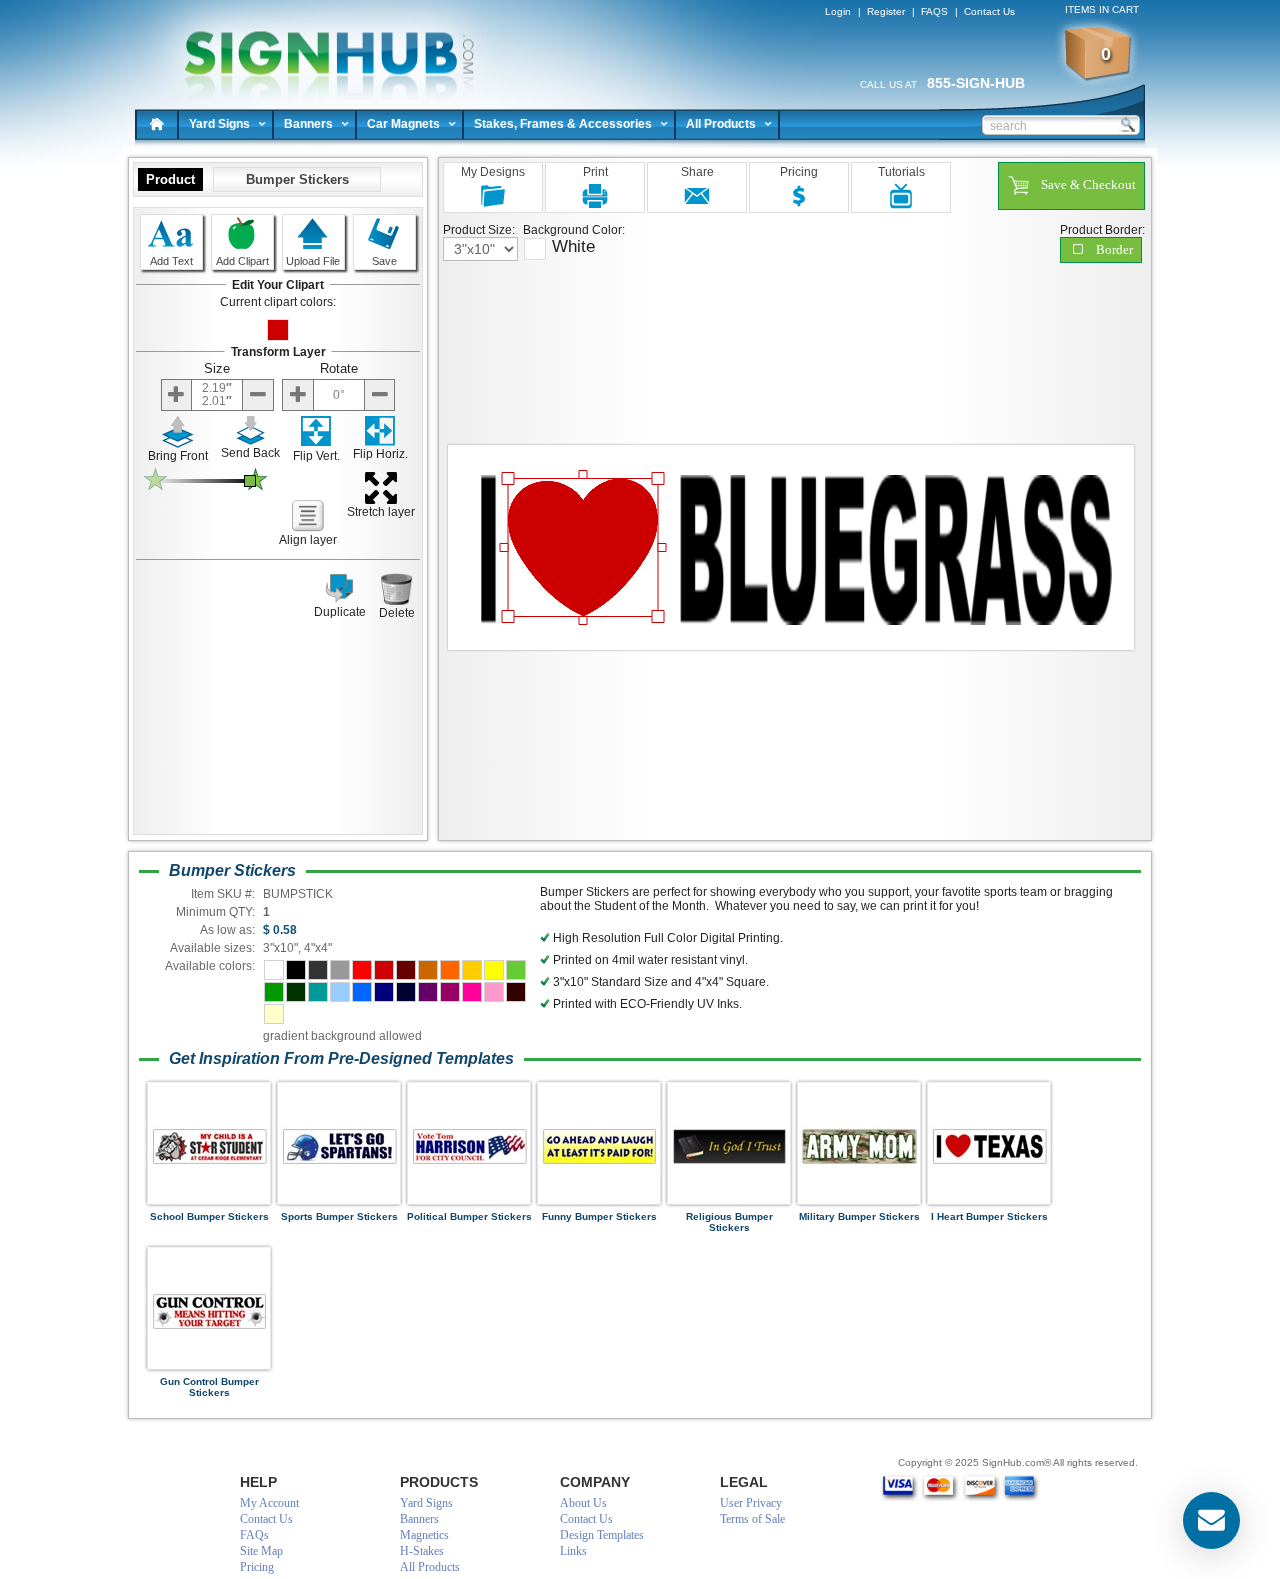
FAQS (934, 11)
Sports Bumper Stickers (339, 1216)
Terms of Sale (752, 1519)
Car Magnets (403, 124)
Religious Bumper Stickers (729, 1222)
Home (157, 124)
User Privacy (751, 1503)
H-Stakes (422, 1551)
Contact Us (989, 11)
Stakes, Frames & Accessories (563, 124)
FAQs (254, 1535)
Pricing (257, 1567)
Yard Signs (219, 124)
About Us (583, 1503)
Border (1114, 249)
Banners (308, 124)
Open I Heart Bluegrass (320, 50)
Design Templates (602, 1535)
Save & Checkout (1088, 184)
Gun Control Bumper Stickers (209, 1387)
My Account (269, 1503)
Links (573, 1551)
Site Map (261, 1551)
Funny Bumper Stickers (599, 1216)
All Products (721, 124)
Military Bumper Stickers (859, 1216)
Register (886, 11)
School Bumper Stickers (209, 1216)
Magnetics (424, 1535)
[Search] (1127, 124)
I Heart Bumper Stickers (989, 1216)
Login (838, 11)
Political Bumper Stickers (469, 1216)
